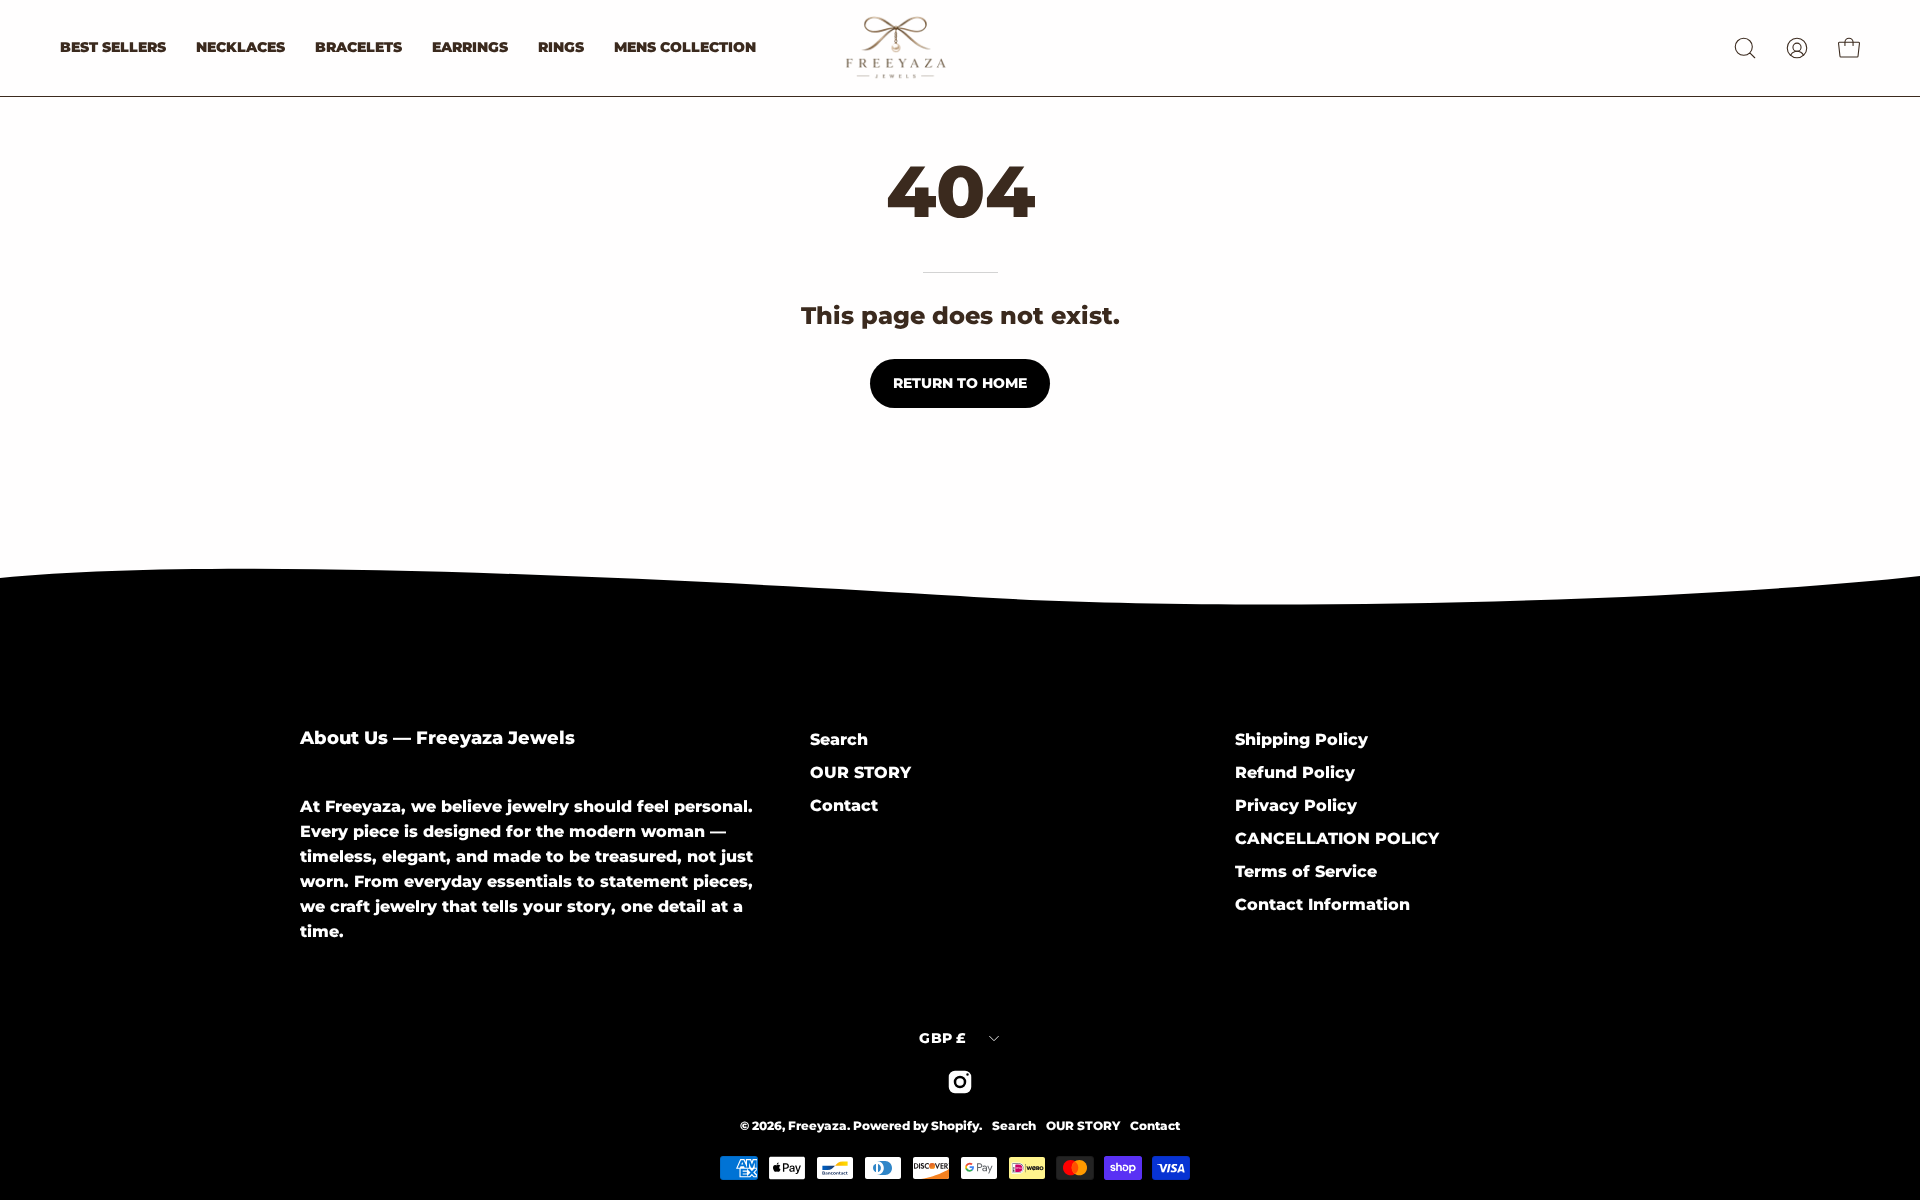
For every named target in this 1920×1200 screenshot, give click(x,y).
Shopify (955, 1125)
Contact (844, 805)
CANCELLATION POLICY (1337, 838)
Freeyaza (817, 1125)
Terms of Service (1306, 871)
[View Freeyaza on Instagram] (960, 1082)
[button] (1745, 48)
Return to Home (960, 383)
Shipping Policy (1301, 739)
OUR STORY (860, 772)
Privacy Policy (1296, 805)
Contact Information (1322, 904)
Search (839, 739)
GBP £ (942, 1038)
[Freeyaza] (940, 48)
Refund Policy (1295, 772)
